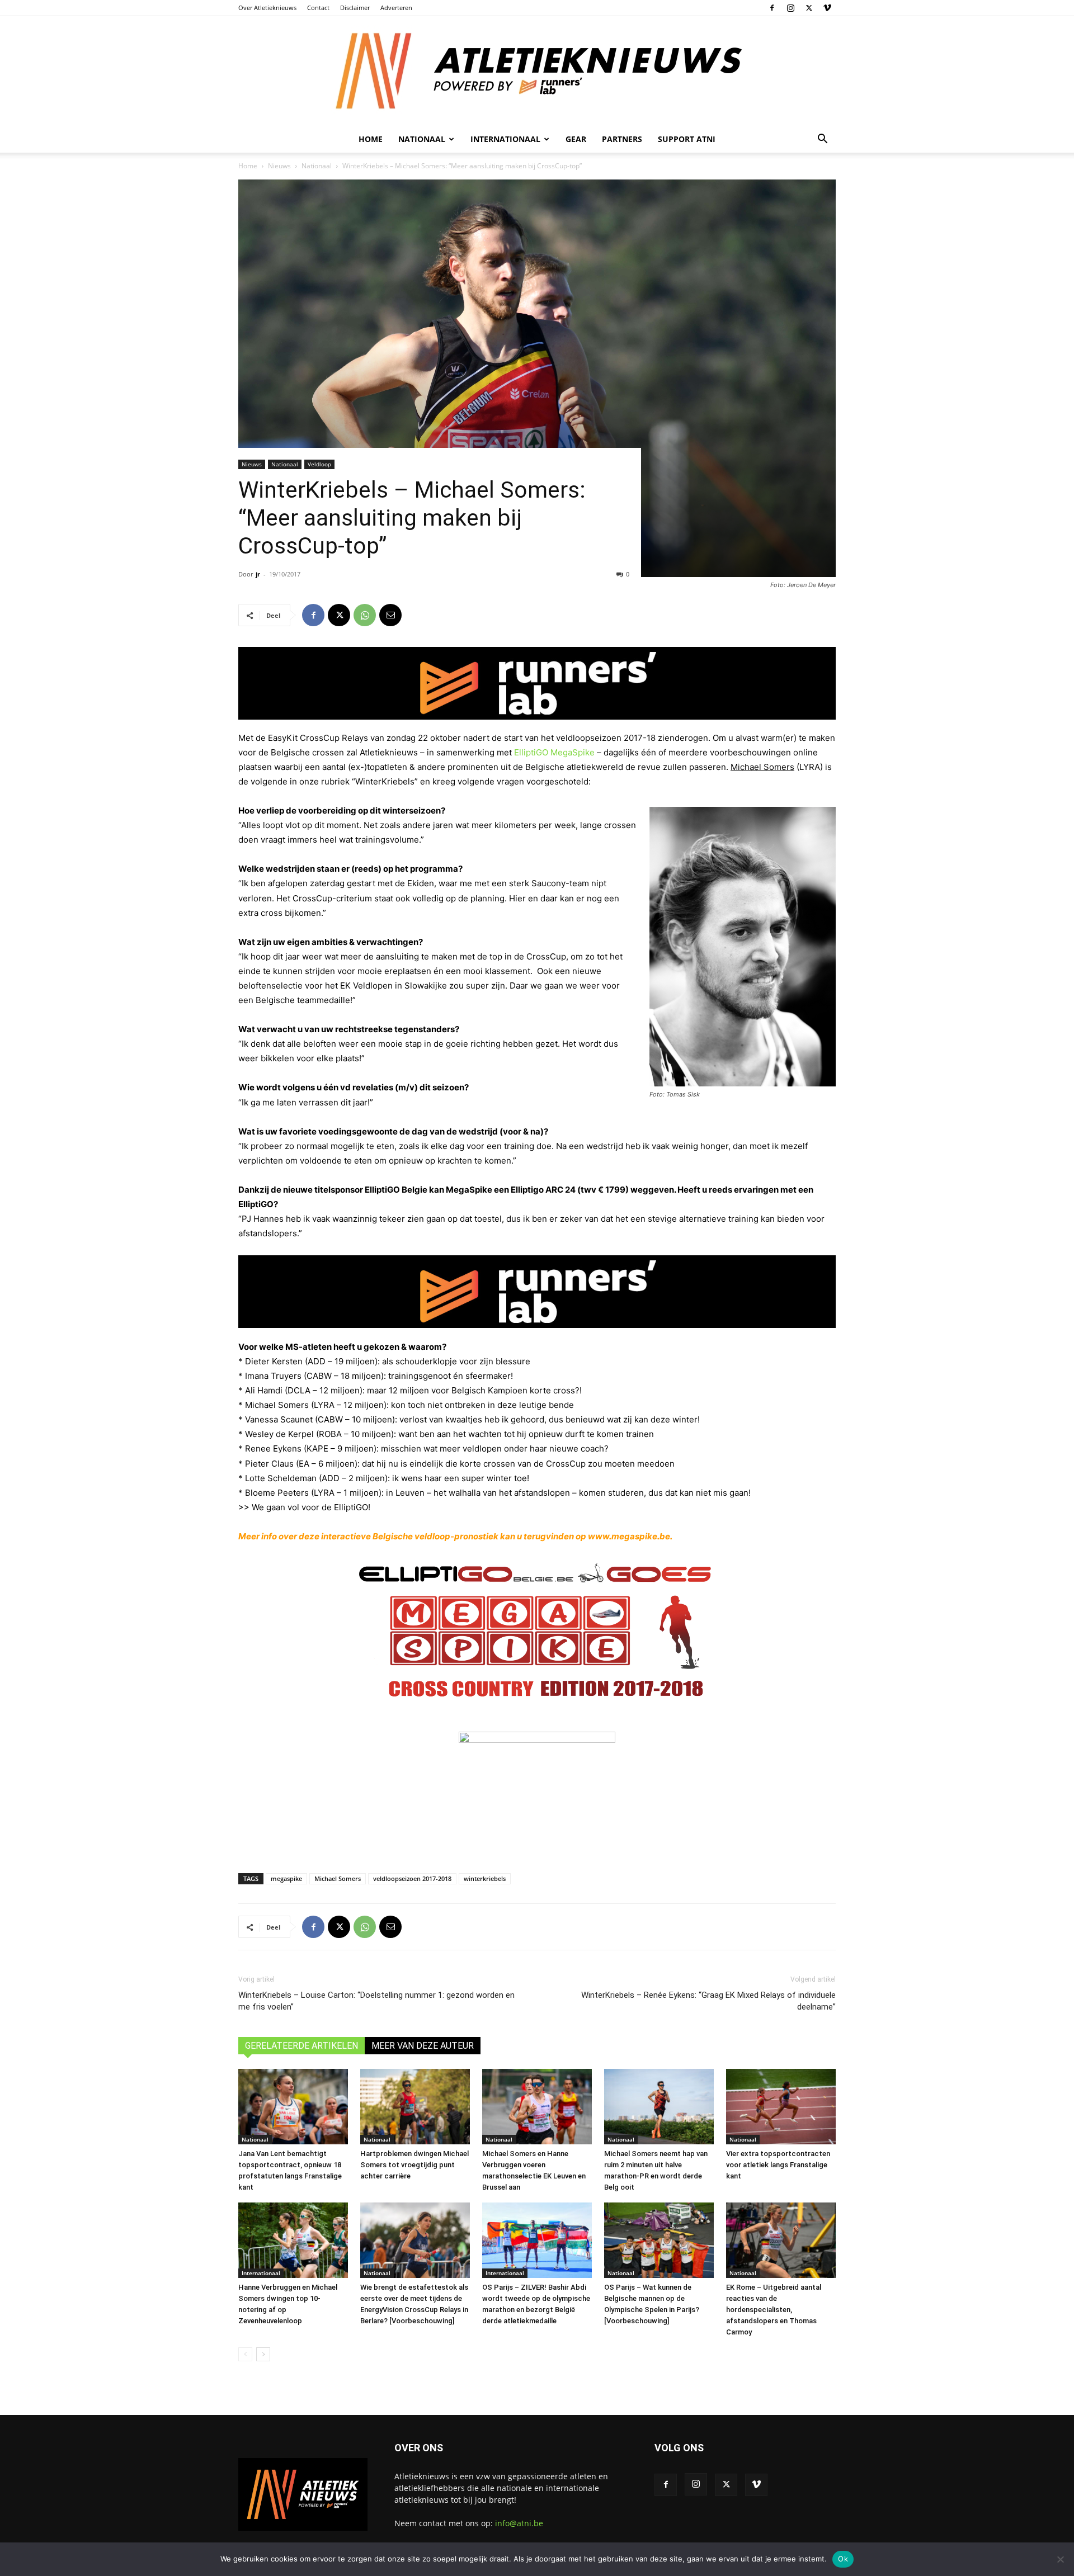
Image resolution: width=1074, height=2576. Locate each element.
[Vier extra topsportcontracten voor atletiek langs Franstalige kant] (781, 2107)
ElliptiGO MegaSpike (554, 752)
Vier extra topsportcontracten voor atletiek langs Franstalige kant (778, 2165)
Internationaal (261, 2273)
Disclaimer (355, 8)
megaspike (286, 1878)
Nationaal (317, 166)
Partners (622, 139)
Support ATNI (687, 139)
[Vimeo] (827, 8)
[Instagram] (790, 8)
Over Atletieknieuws (267, 8)
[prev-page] (245, 2354)
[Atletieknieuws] (537, 71)
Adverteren (396, 8)
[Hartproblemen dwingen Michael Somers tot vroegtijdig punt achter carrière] (415, 2107)
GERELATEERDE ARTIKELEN (302, 2046)
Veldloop (319, 464)
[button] (822, 140)
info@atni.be (519, 2523)
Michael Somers (338, 1878)
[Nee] (1060, 2559)
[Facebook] (772, 8)
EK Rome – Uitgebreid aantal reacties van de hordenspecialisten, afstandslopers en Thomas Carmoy (774, 2310)
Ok (843, 2559)
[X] (809, 8)
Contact (318, 8)
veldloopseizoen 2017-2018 (412, 1878)
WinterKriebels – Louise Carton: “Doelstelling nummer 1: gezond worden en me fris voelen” (376, 2001)
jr (258, 574)
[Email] (390, 615)
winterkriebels (485, 1878)
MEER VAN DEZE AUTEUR (423, 2046)
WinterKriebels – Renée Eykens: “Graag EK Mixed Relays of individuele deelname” (708, 2001)
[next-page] (263, 2354)
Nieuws (279, 166)
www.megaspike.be (629, 1536)
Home (371, 139)
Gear (576, 139)
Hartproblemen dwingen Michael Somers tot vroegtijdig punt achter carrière (414, 2165)
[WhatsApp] (365, 615)
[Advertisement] (537, 1827)
